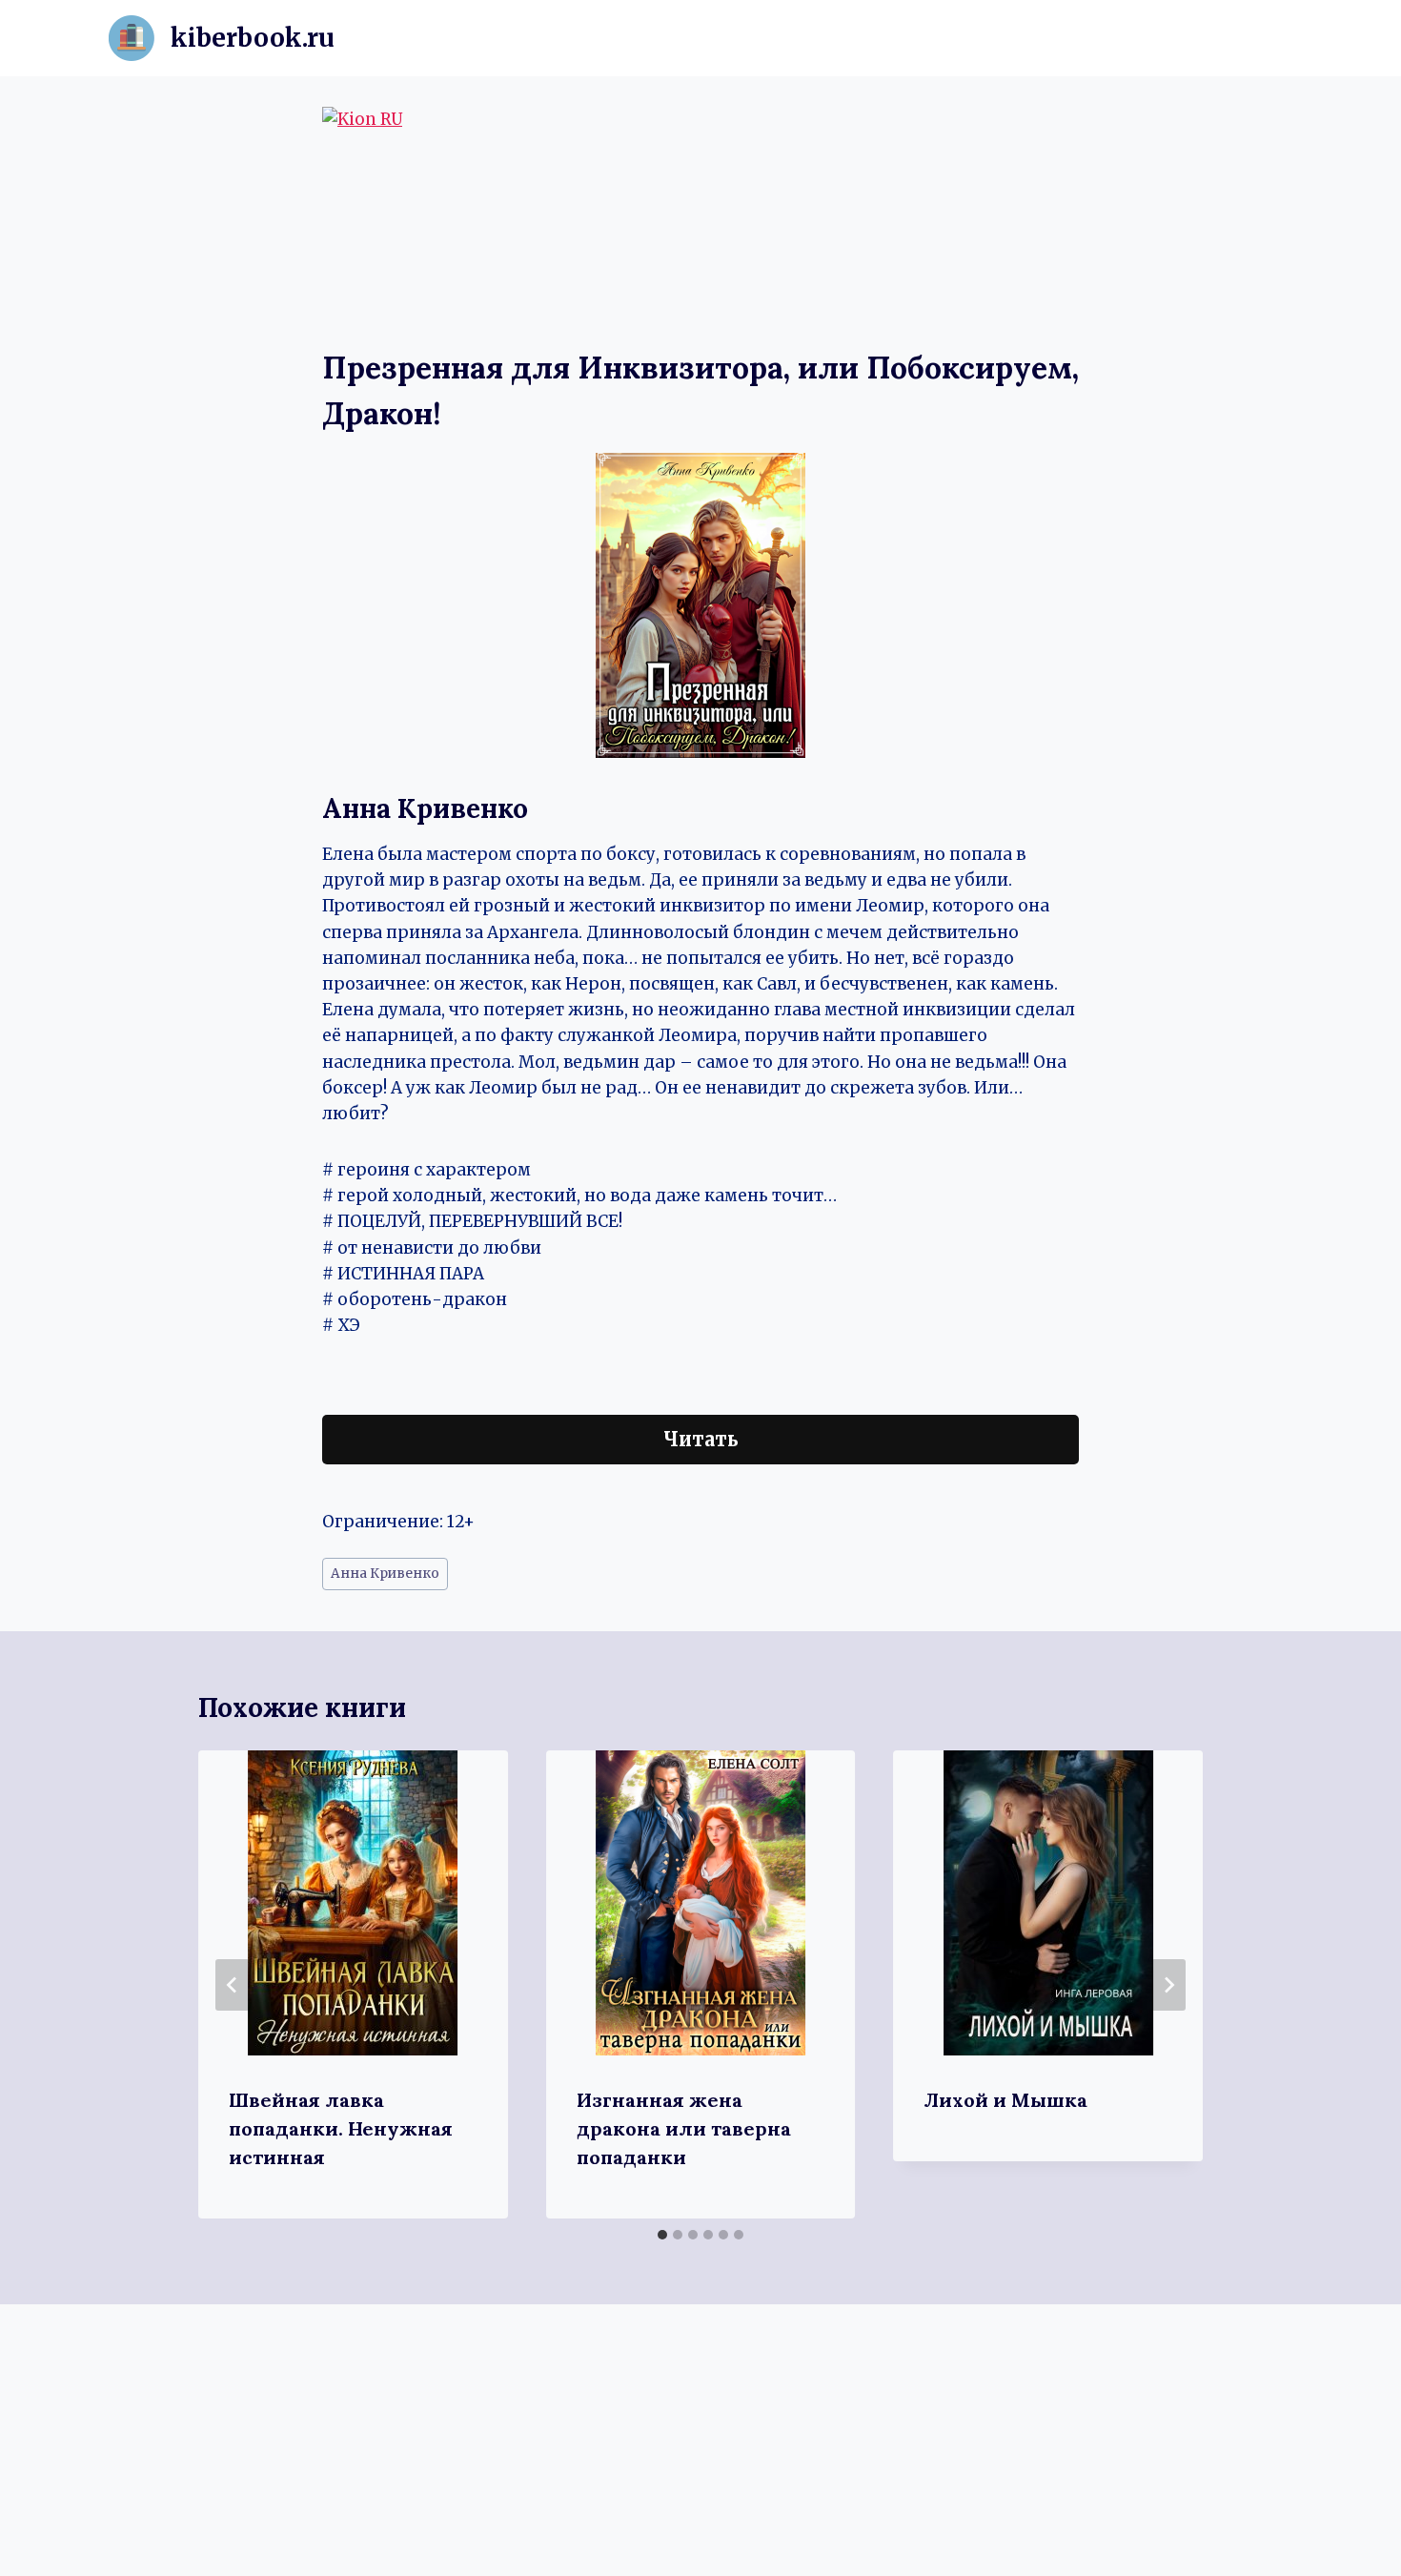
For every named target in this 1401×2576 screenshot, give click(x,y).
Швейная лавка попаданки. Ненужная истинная (341, 2128)
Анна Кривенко (385, 1574)
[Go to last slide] (233, 1985)
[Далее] (1168, 1985)
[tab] (662, 2235)
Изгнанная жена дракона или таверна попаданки (684, 2128)
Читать (701, 1439)
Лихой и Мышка (1005, 2100)
